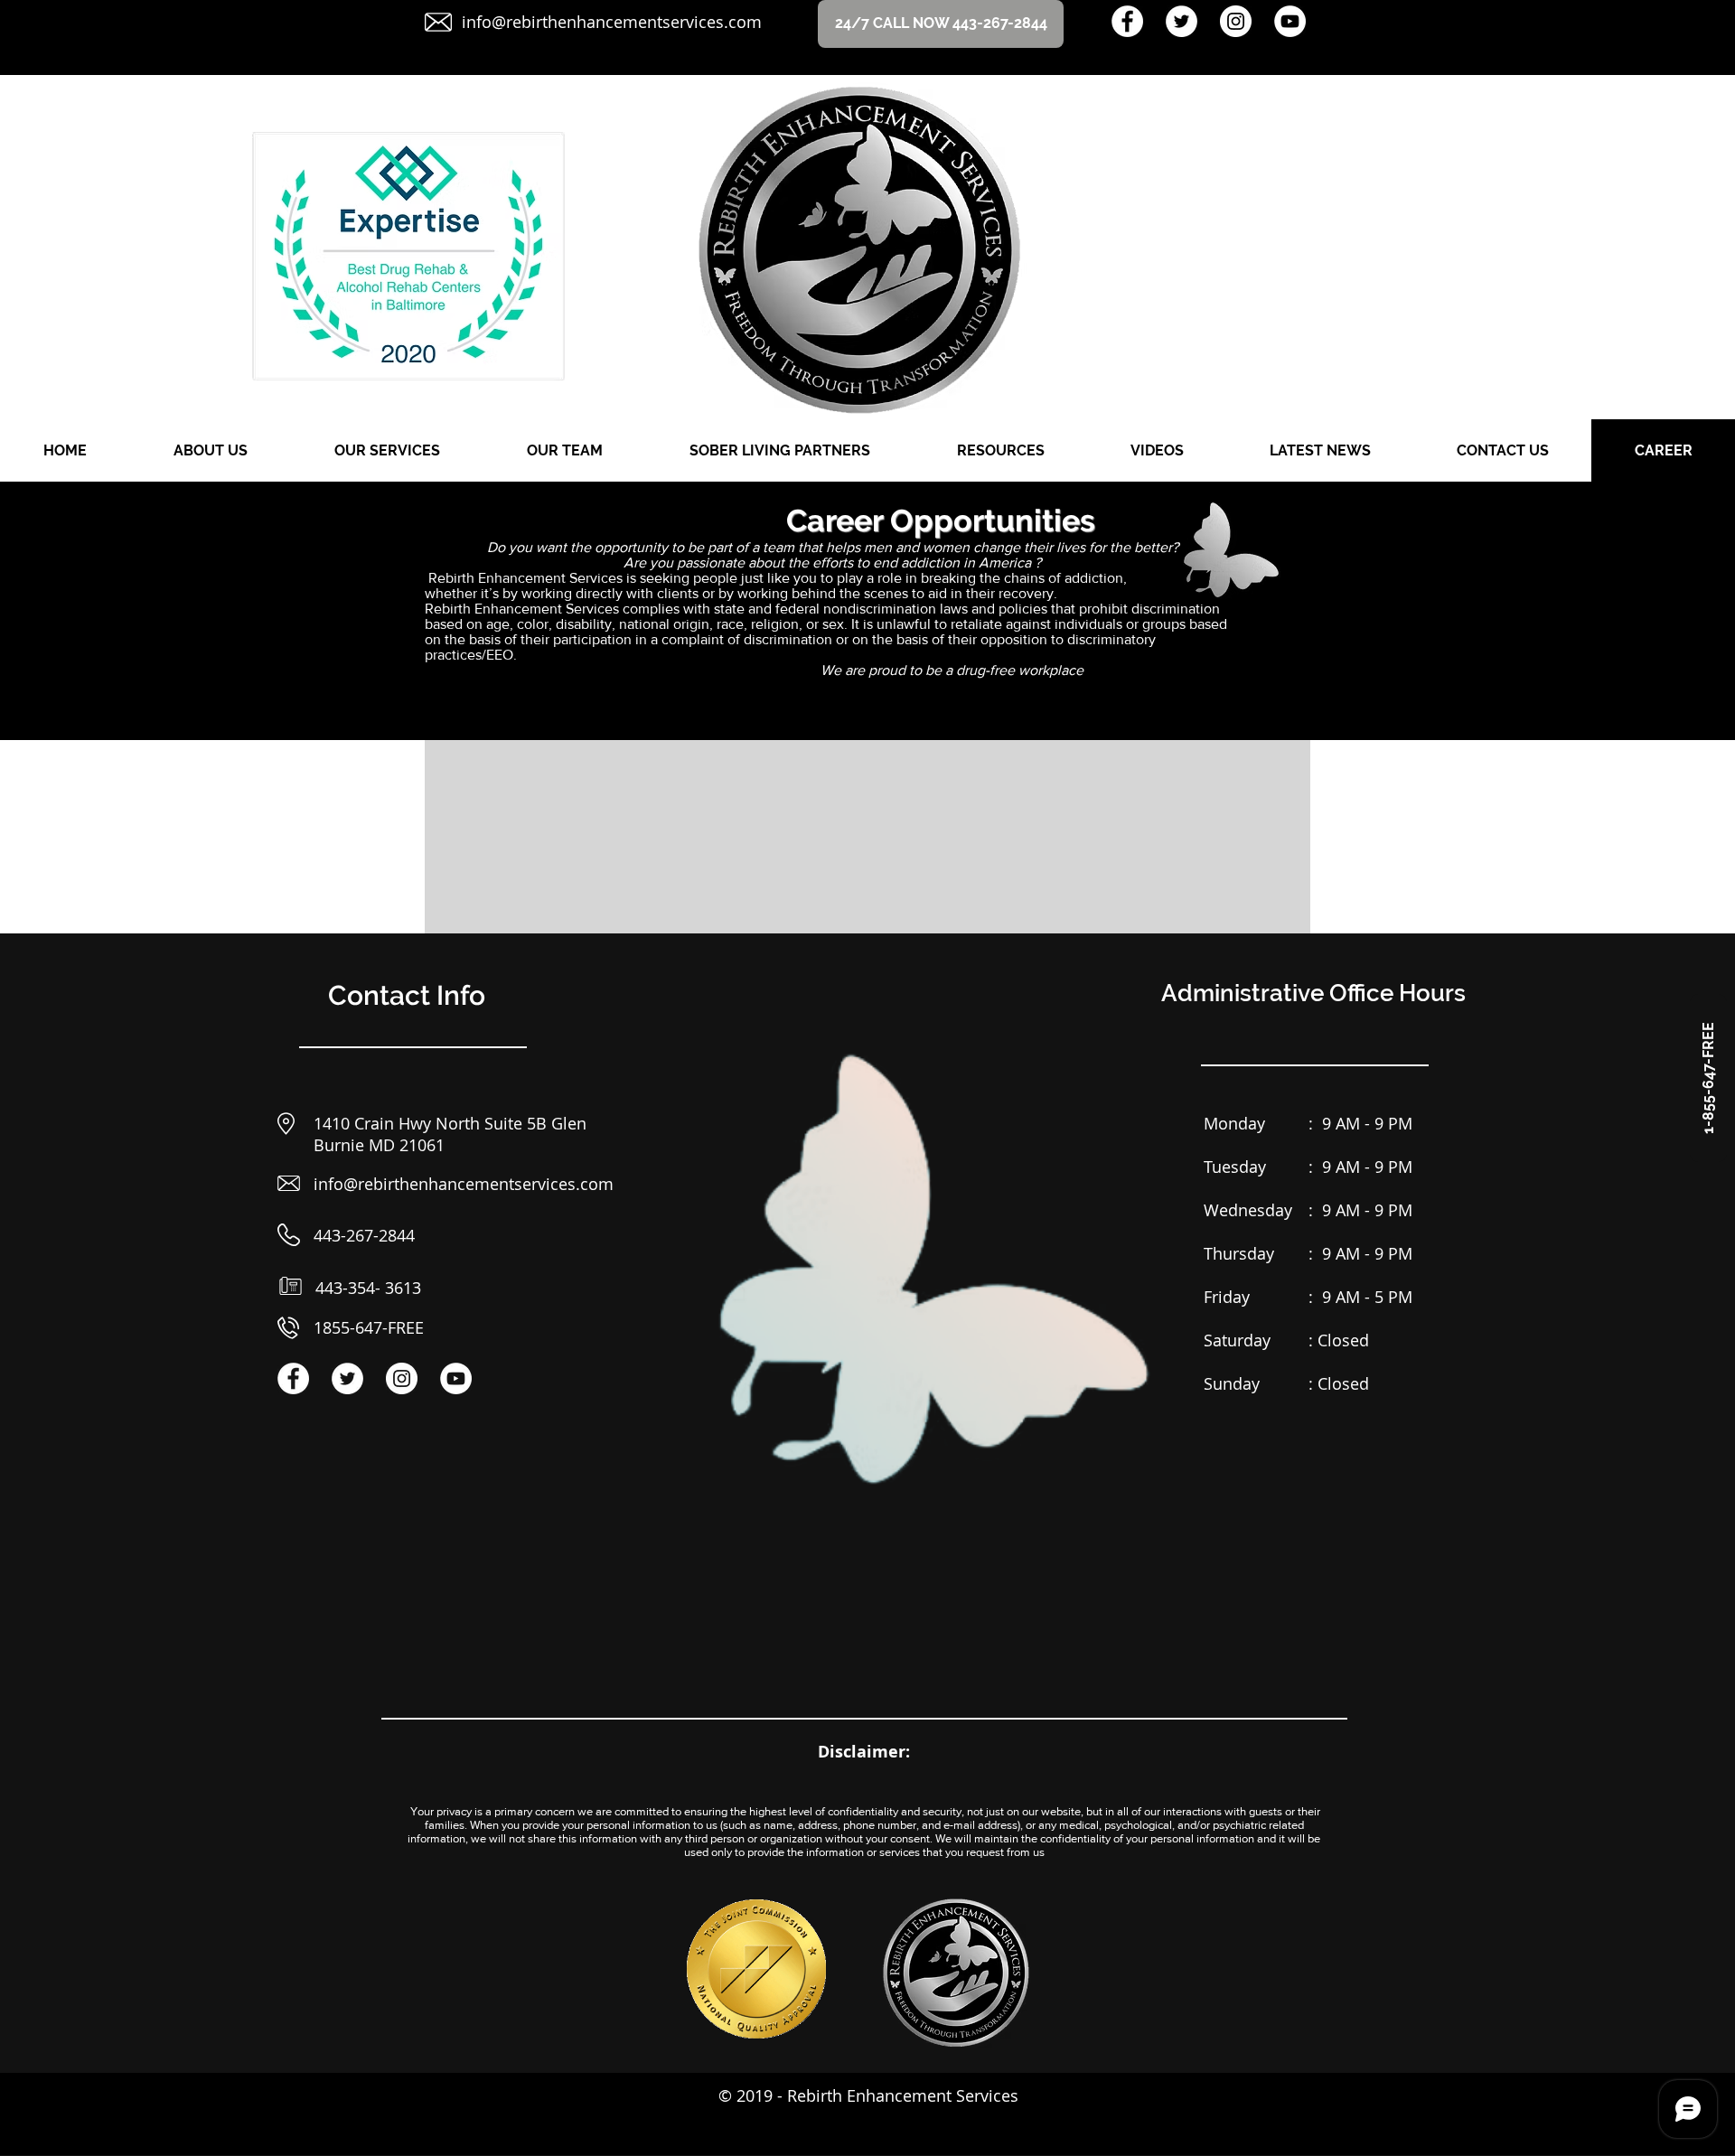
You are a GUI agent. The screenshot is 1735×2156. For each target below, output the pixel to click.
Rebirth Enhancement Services (903, 2095)
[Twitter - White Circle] (1182, 21)
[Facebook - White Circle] (1127, 21)
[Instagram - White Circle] (1236, 21)
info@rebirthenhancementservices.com (612, 22)
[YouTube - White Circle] (1290, 21)
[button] (1708, 1078)
